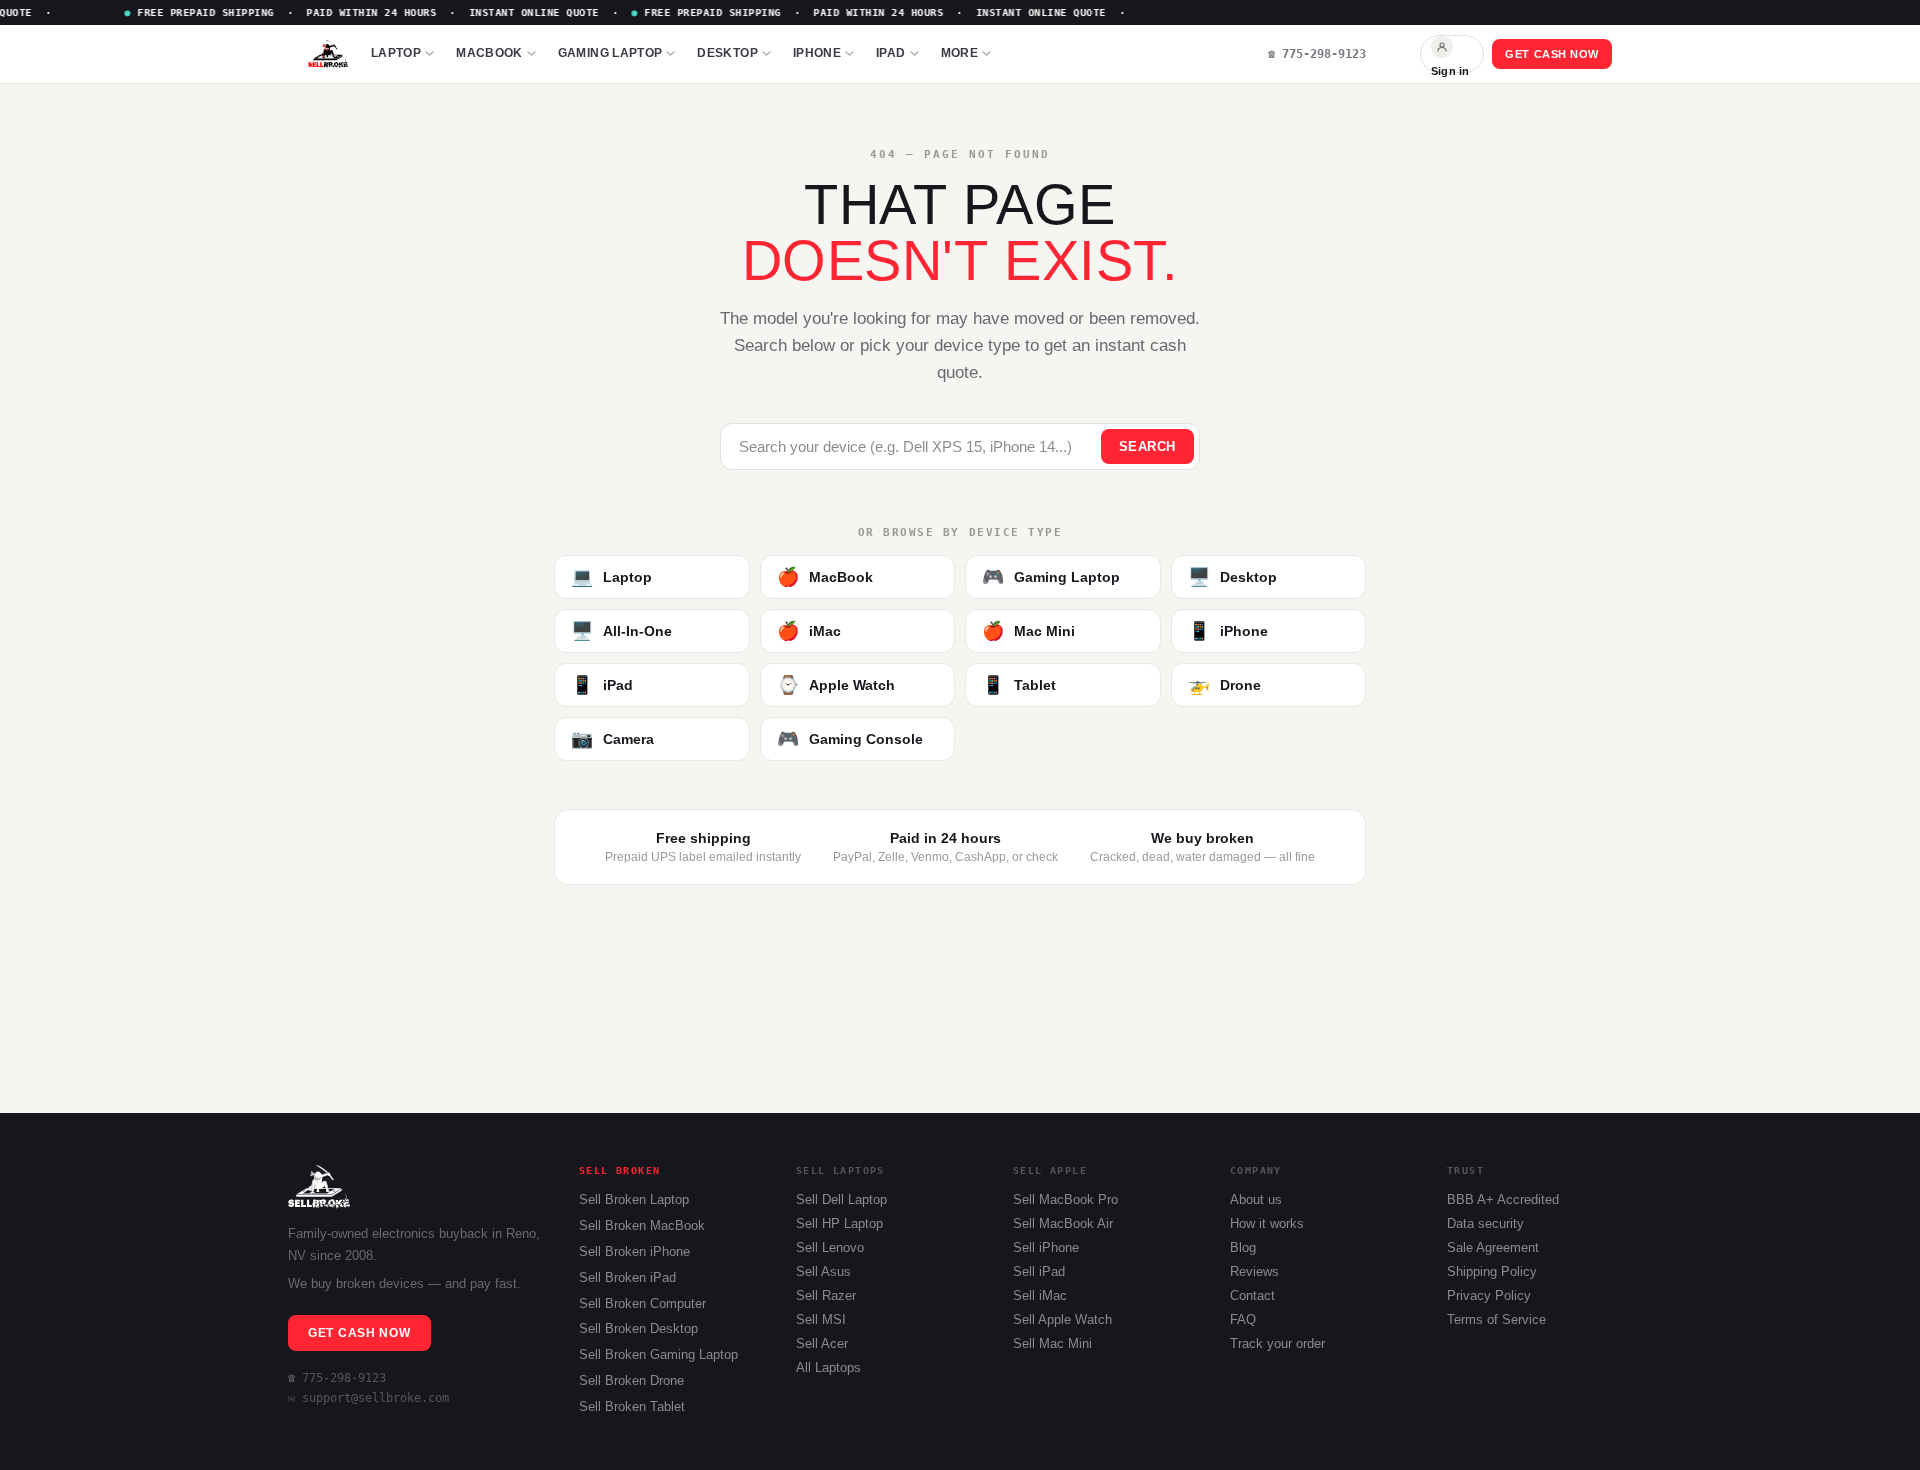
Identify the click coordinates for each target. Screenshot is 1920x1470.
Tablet (1019, 685)
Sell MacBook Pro (1065, 1199)
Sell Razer (826, 1295)
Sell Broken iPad (627, 1277)
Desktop (727, 53)
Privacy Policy (1489, 1295)
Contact (1252, 1295)
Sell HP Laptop (839, 1223)
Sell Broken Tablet (632, 1406)
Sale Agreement (1493, 1247)
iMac (809, 631)
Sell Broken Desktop (638, 1328)
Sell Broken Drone (631, 1380)
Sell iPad (1039, 1271)
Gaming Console (850, 739)
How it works (1267, 1223)
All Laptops (828, 1367)
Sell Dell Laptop (841, 1199)
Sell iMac (1040, 1295)
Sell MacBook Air (1063, 1223)
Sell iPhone (1046, 1247)
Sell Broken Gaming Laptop (658, 1354)
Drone (1224, 685)
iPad (890, 53)
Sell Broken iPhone (634, 1251)
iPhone (817, 53)
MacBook (489, 53)
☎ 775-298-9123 (337, 1378)
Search (1147, 446)
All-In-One (621, 631)
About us (1256, 1199)
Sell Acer (822, 1343)
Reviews (1254, 1271)
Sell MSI (821, 1319)
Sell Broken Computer (642, 1303)
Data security (1485, 1223)
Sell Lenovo (830, 1247)
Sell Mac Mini (1052, 1343)
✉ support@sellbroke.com (368, 1398)
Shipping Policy (1492, 1271)
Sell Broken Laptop (634, 1199)
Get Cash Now (1552, 54)
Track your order (1277, 1343)
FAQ (1243, 1319)
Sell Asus (823, 1271)
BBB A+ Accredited (1503, 1199)
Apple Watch (836, 685)
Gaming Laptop (610, 53)
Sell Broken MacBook (642, 1225)
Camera (612, 739)
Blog (1243, 1247)
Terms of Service (1496, 1319)
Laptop (396, 53)
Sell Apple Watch (1062, 1319)
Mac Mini (1028, 631)
